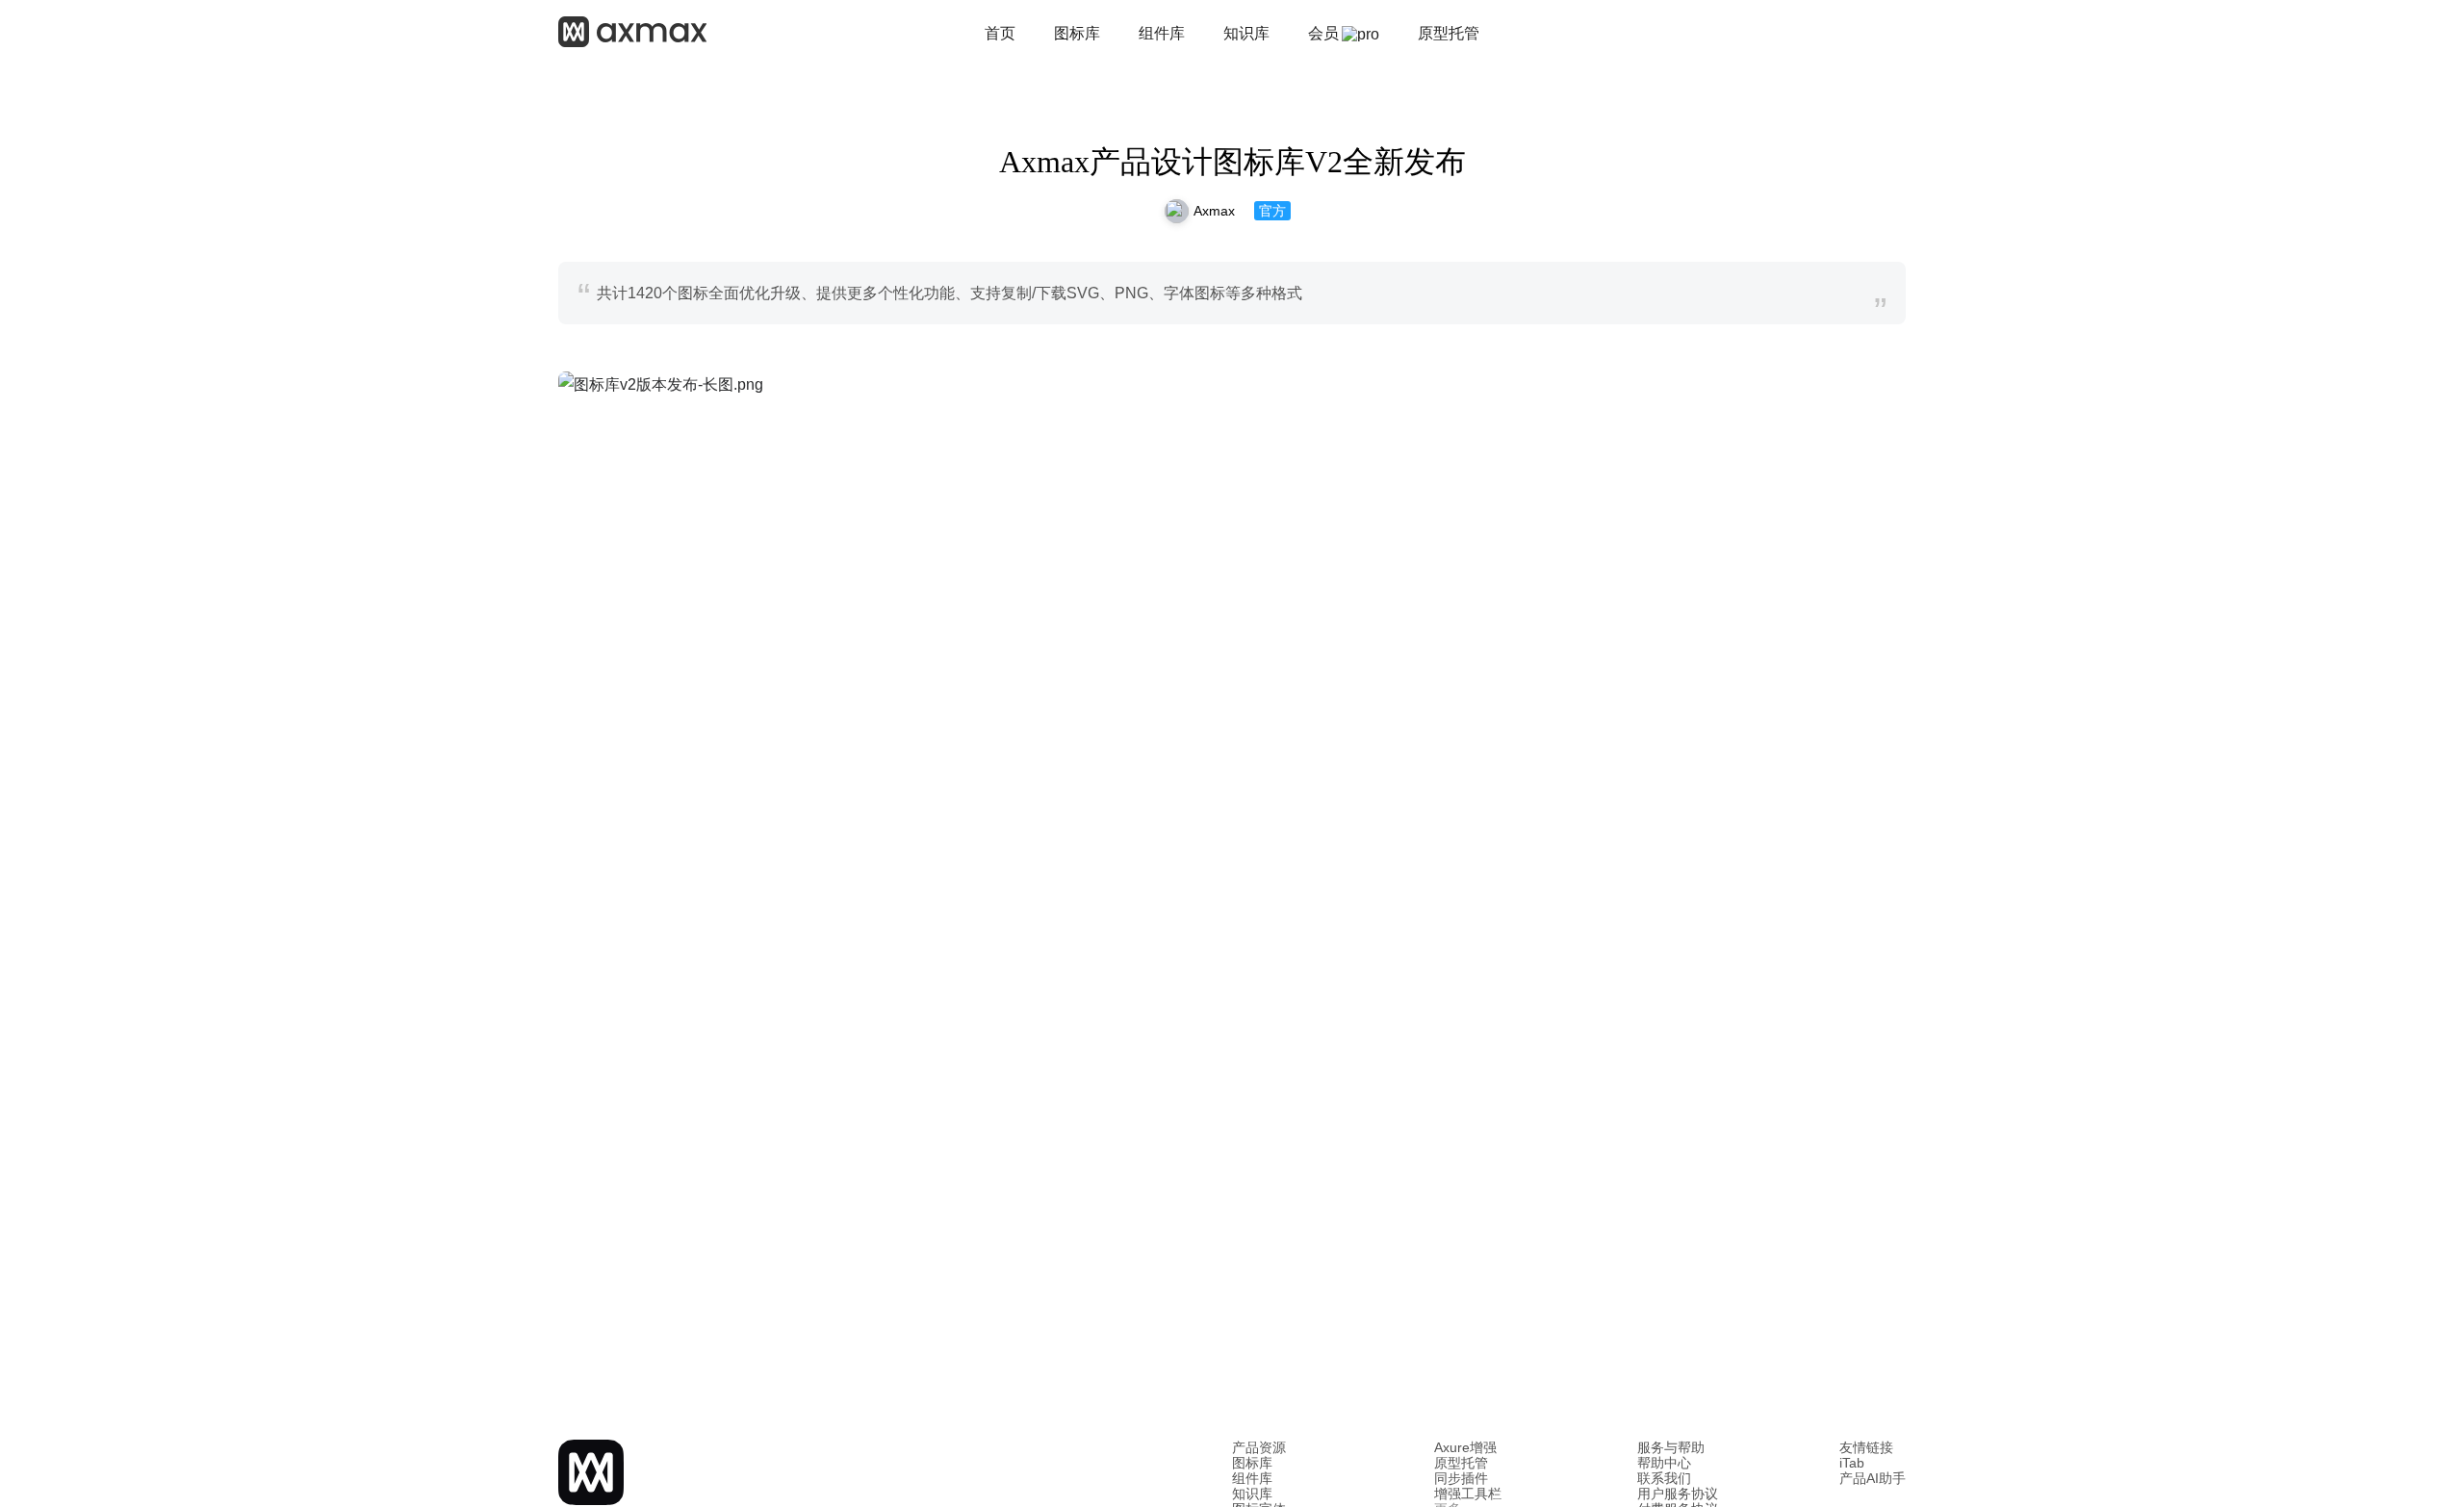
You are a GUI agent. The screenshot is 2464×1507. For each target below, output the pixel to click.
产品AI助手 (1873, 1478)
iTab (1852, 1463)
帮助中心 (1664, 1463)
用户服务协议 (1678, 1494)
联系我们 (1664, 1478)
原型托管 (1461, 1463)
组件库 (1252, 1478)
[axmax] (632, 34)
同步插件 (1461, 1478)
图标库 (1252, 1463)
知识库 (1252, 1494)
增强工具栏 (1468, 1494)
